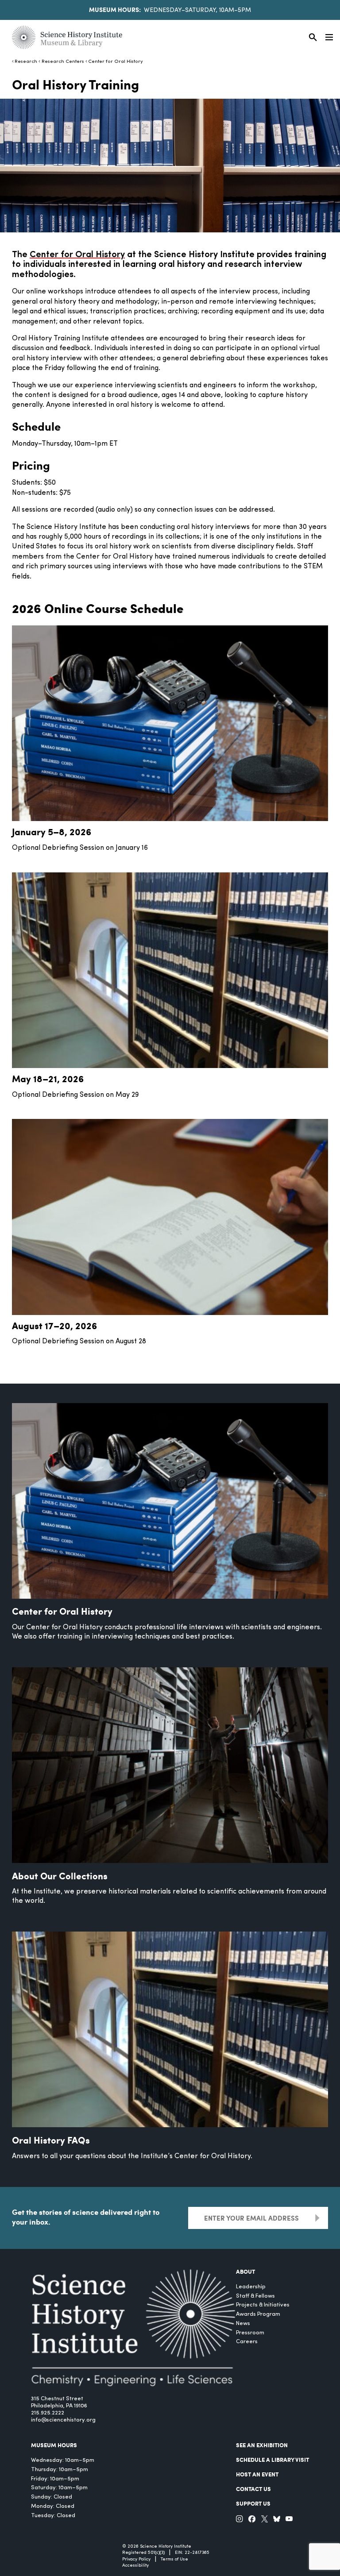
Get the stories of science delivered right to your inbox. (86, 2217)
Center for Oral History (116, 62)
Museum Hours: (115, 9)
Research (26, 62)
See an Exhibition (262, 2445)
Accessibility (135, 2566)
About (245, 2271)
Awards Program (258, 2314)
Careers (247, 2342)
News (243, 2323)
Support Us (253, 2503)
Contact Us (253, 2489)
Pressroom (250, 2333)
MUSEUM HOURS (54, 2445)
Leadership (251, 2287)
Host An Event (257, 2474)
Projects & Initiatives (263, 2305)
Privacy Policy (136, 2559)
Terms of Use (174, 2559)
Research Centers (63, 62)
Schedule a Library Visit (272, 2460)
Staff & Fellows (255, 2296)
